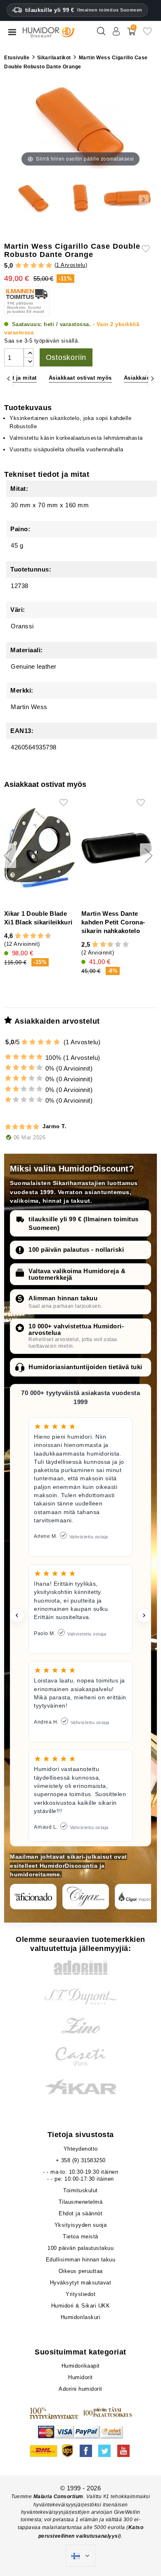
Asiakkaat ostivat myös (80, 378)
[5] (49, 266)
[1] (18, 266)
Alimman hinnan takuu (63, 1298)
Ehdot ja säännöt (80, 2213)
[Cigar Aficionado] (33, 1897)
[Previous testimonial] (17, 1615)
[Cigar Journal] (86, 1897)
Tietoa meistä (80, 2236)
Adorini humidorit (80, 2389)
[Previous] (8, 378)
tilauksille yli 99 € (84, 10)
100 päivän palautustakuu (80, 2248)
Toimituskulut (80, 2190)
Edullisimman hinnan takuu (81, 2260)
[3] (34, 266)
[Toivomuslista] (147, 34)
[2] (26, 266)
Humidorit (80, 2377)
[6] (33, 936)
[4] (41, 266)
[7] (37, 936)
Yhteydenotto (81, 2149)
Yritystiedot (80, 2294)
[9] (45, 936)
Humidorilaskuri (81, 2317)
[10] (126, 945)
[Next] (153, 378)
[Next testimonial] (144, 1615)
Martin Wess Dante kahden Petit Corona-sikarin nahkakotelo (113, 922)
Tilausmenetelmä (81, 2202)
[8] (41, 936)
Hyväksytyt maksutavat (81, 2283)
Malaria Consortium (58, 2497)
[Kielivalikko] (80, 2556)
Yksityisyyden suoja (81, 2225)
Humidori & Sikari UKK (81, 2306)
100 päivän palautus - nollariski (76, 1249)
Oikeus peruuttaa (81, 2271)
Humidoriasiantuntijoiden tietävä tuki (85, 1367)
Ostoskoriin (66, 357)
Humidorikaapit (81, 2366)
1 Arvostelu (71, 265)
